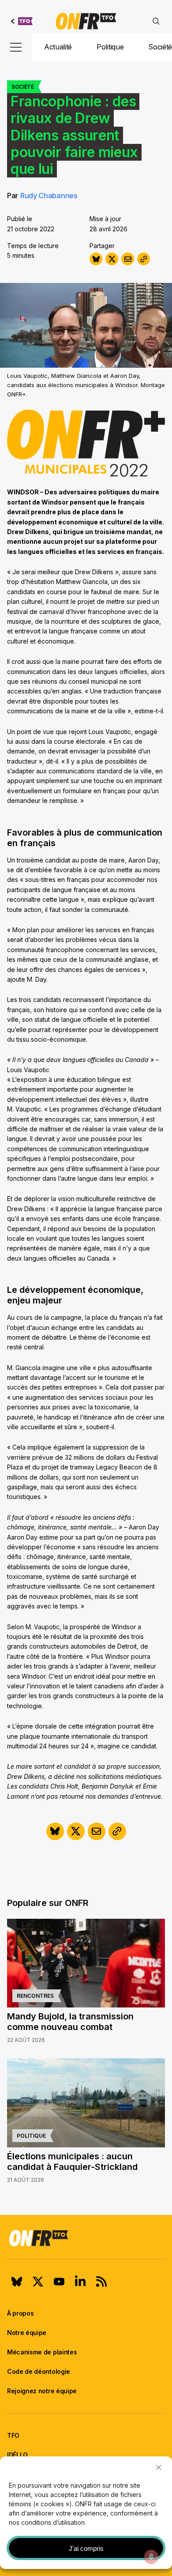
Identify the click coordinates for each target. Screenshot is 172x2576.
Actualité (58, 47)
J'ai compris (86, 2548)
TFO (13, 2435)
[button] (159, 2467)
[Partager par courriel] (128, 259)
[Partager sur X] (112, 259)
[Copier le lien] (144, 259)
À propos (20, 2313)
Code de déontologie (39, 2371)
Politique (110, 47)
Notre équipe (27, 2333)
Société (23, 87)
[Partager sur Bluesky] (96, 259)
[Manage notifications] (151, 2557)
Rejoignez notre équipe (42, 2391)
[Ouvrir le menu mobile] (16, 47)
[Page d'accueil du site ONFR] (86, 2238)
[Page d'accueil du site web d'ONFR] (86, 21)
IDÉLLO (17, 2455)
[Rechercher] (156, 21)
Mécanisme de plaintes (42, 2352)
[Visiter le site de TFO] (22, 21)
